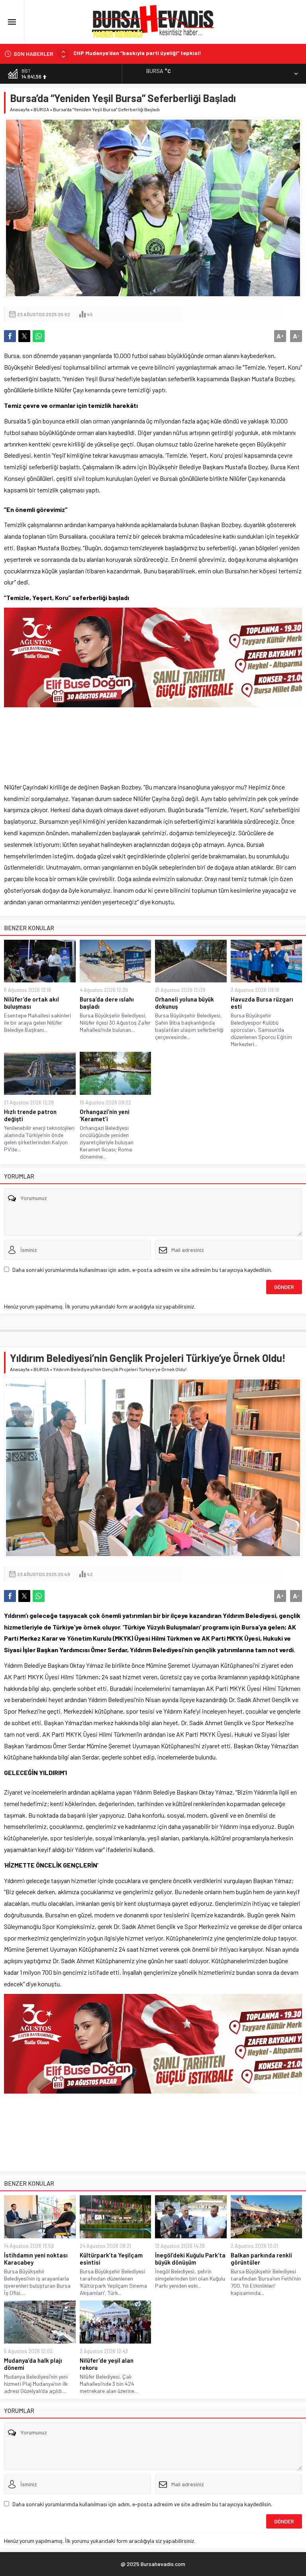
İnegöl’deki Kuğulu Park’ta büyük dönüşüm (190, 2259)
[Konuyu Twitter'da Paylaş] (24, 336)
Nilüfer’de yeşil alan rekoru (107, 2364)
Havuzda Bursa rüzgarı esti (262, 1003)
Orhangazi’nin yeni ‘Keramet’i (105, 1115)
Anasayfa (20, 109)
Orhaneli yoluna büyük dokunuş (184, 1003)
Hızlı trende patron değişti (30, 1115)
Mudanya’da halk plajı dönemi (33, 2364)
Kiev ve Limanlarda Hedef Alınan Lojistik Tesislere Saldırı (149, 54)
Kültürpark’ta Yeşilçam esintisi (111, 2259)
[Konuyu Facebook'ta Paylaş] (10, 336)
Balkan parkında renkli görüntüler (261, 2259)
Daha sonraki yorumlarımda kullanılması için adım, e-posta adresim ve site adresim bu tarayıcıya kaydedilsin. (142, 1270)
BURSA (41, 109)
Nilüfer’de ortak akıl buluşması (31, 1003)
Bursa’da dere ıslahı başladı (107, 1003)
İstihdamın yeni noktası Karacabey (36, 2259)
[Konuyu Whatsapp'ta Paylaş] (39, 336)
